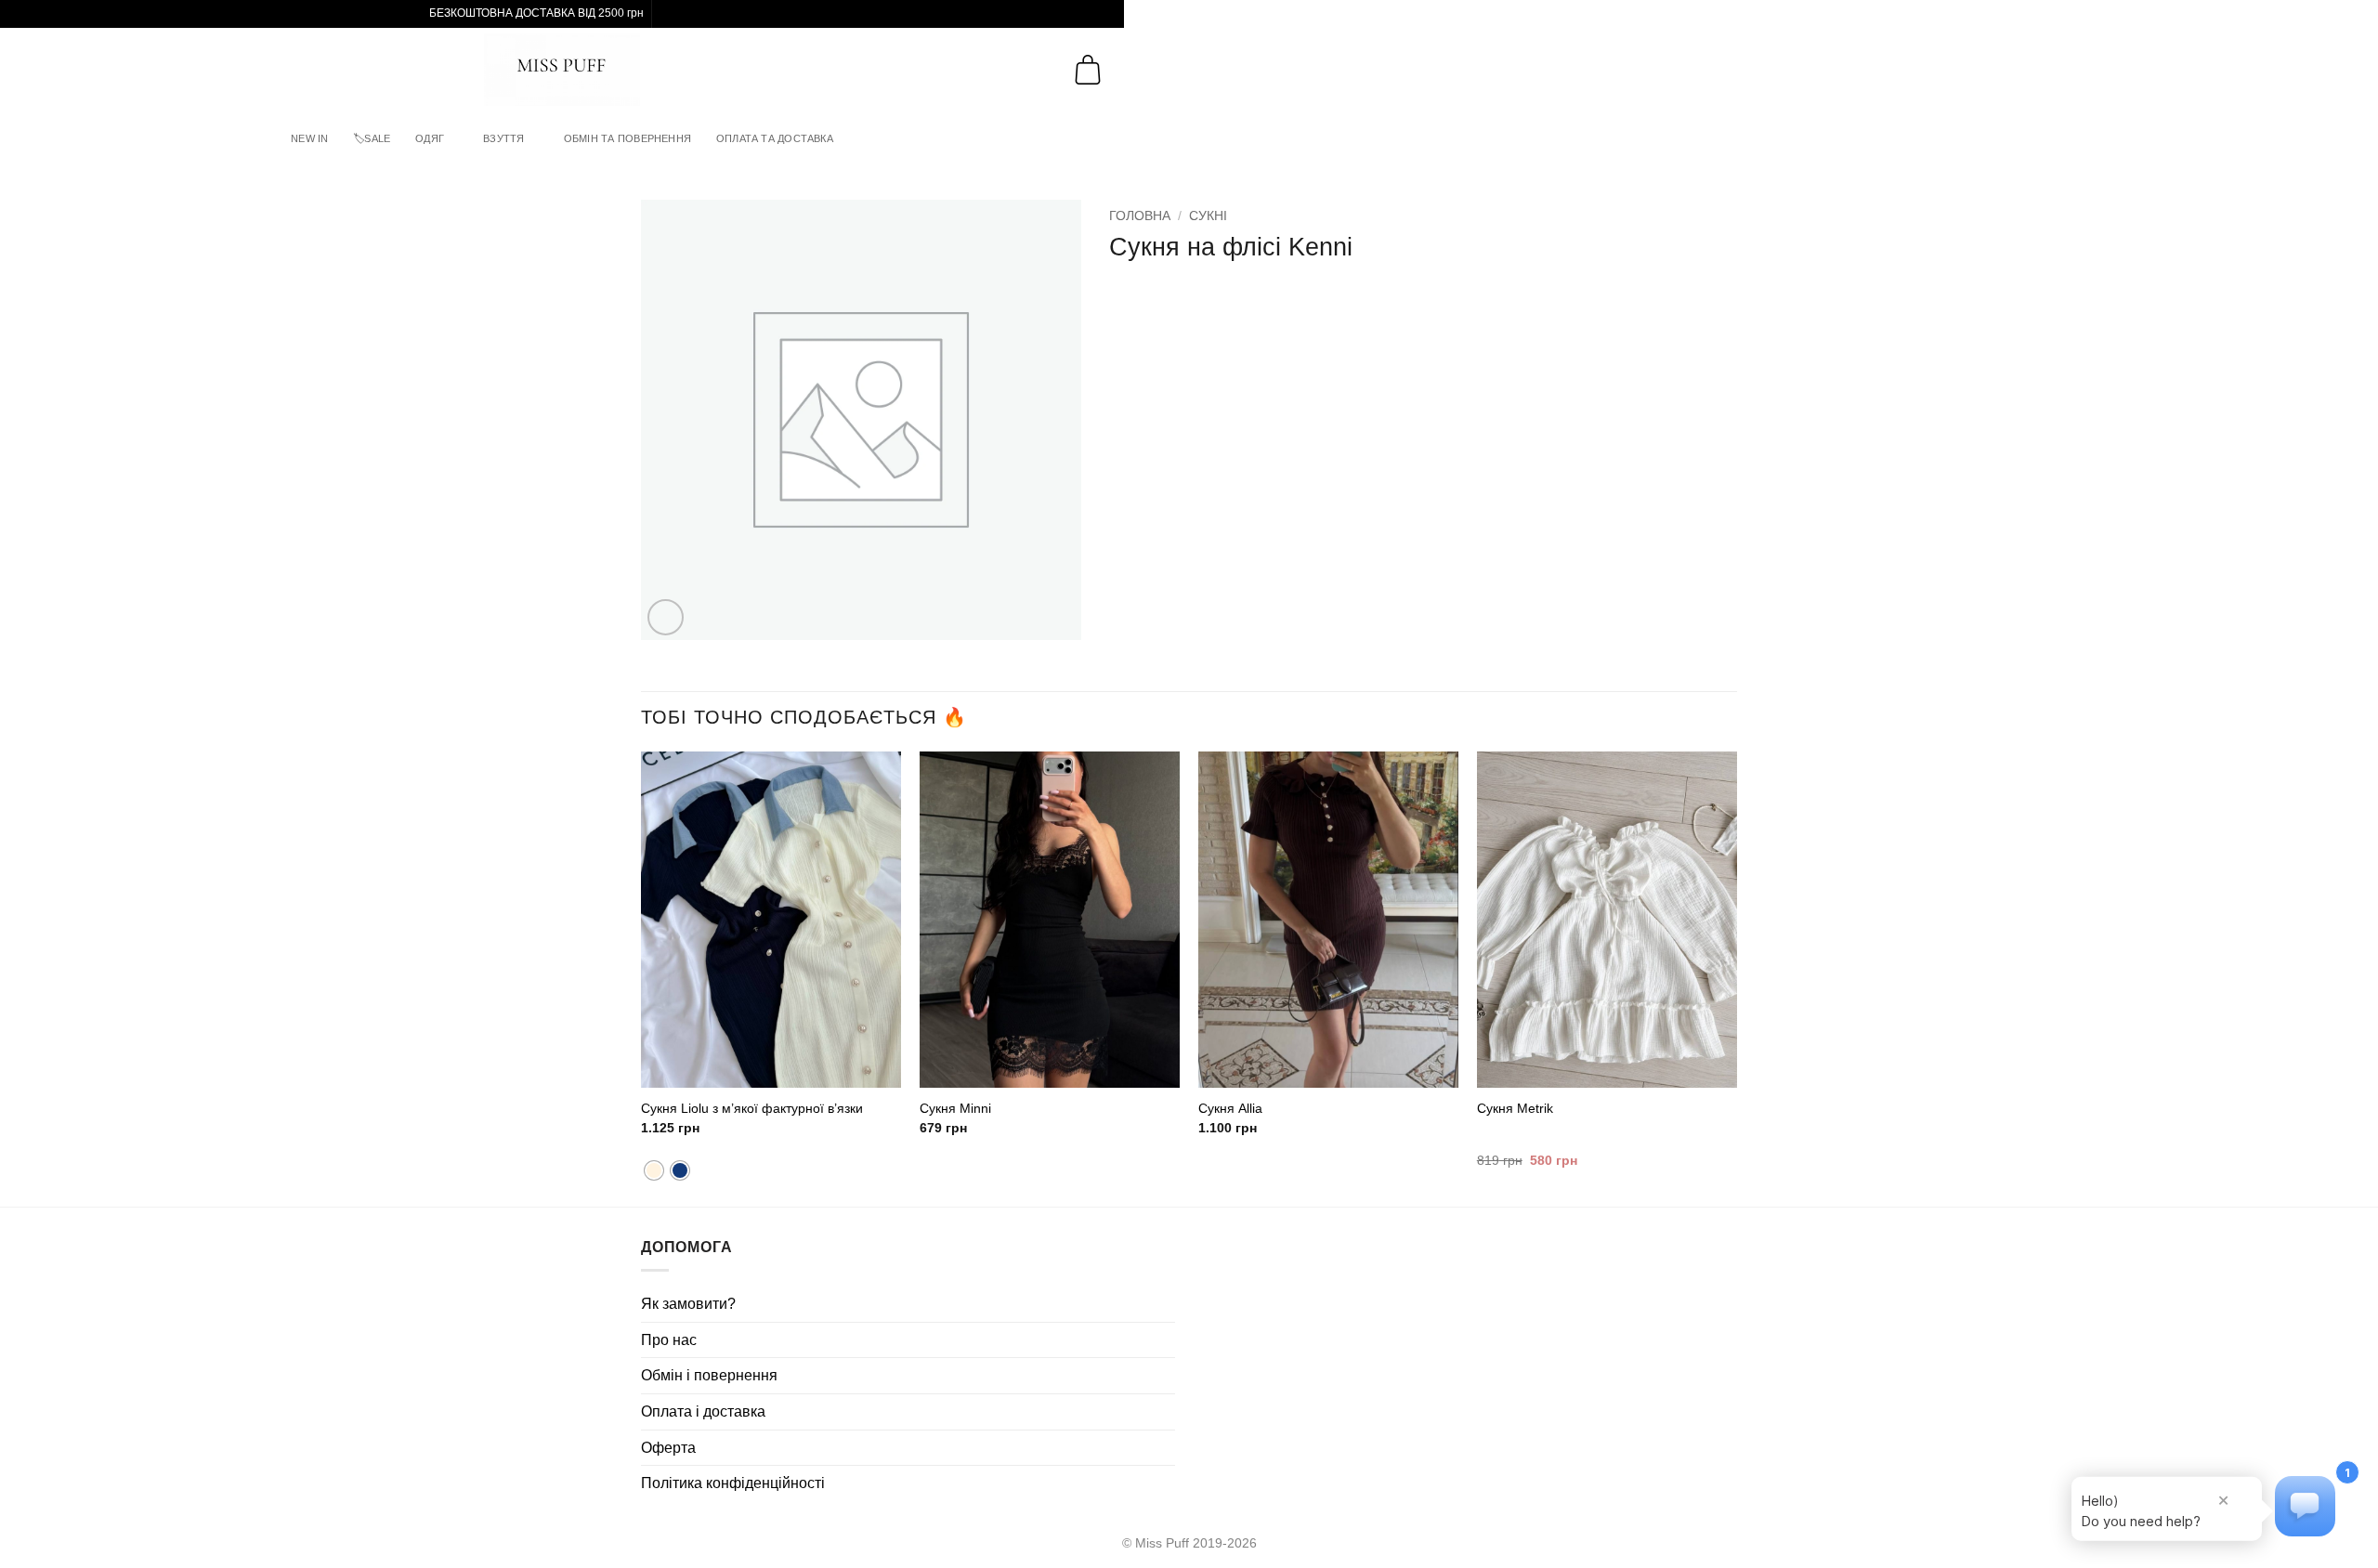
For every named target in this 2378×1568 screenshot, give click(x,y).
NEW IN (309, 138)
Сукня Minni (955, 1108)
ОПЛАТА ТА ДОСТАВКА (775, 138)
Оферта (668, 1448)
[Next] (1736, 977)
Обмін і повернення (709, 1375)
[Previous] (642, 977)
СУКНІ (1208, 216)
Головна (1140, 216)
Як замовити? (688, 1304)
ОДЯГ (430, 138)
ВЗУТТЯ (503, 138)
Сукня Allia (1230, 1108)
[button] (29, 69)
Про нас (669, 1340)
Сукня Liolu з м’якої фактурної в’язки (752, 1108)
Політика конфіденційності (733, 1483)
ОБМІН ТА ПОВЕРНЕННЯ (627, 138)
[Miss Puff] (562, 70)
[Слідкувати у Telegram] (686, 14)
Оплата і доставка (703, 1411)
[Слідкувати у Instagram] (668, 14)
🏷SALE (372, 138)
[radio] (680, 1170)
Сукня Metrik (1515, 1108)
